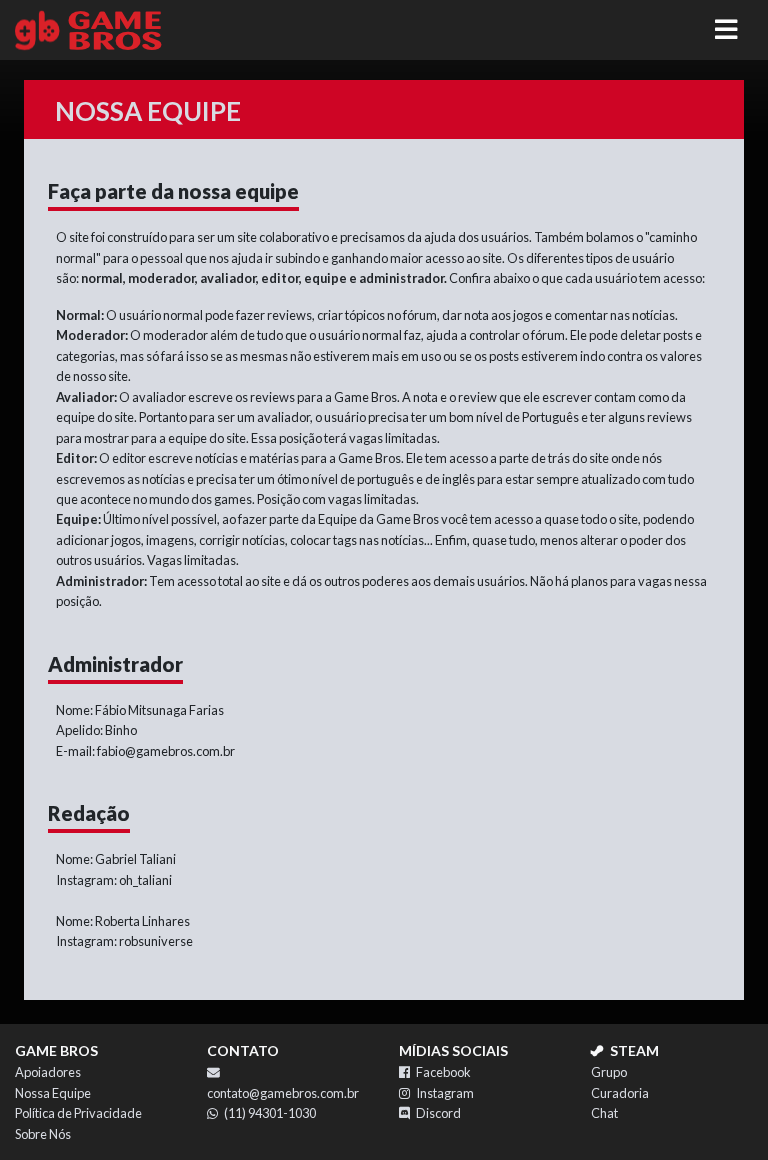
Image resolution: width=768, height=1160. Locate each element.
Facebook (443, 1072)
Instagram (445, 1093)
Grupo (609, 1072)
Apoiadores (48, 1072)
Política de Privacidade (78, 1113)
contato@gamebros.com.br (283, 1093)
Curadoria (620, 1093)
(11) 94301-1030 (270, 1113)
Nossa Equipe (53, 1093)
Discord (438, 1113)
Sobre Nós (43, 1134)
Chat (604, 1113)
